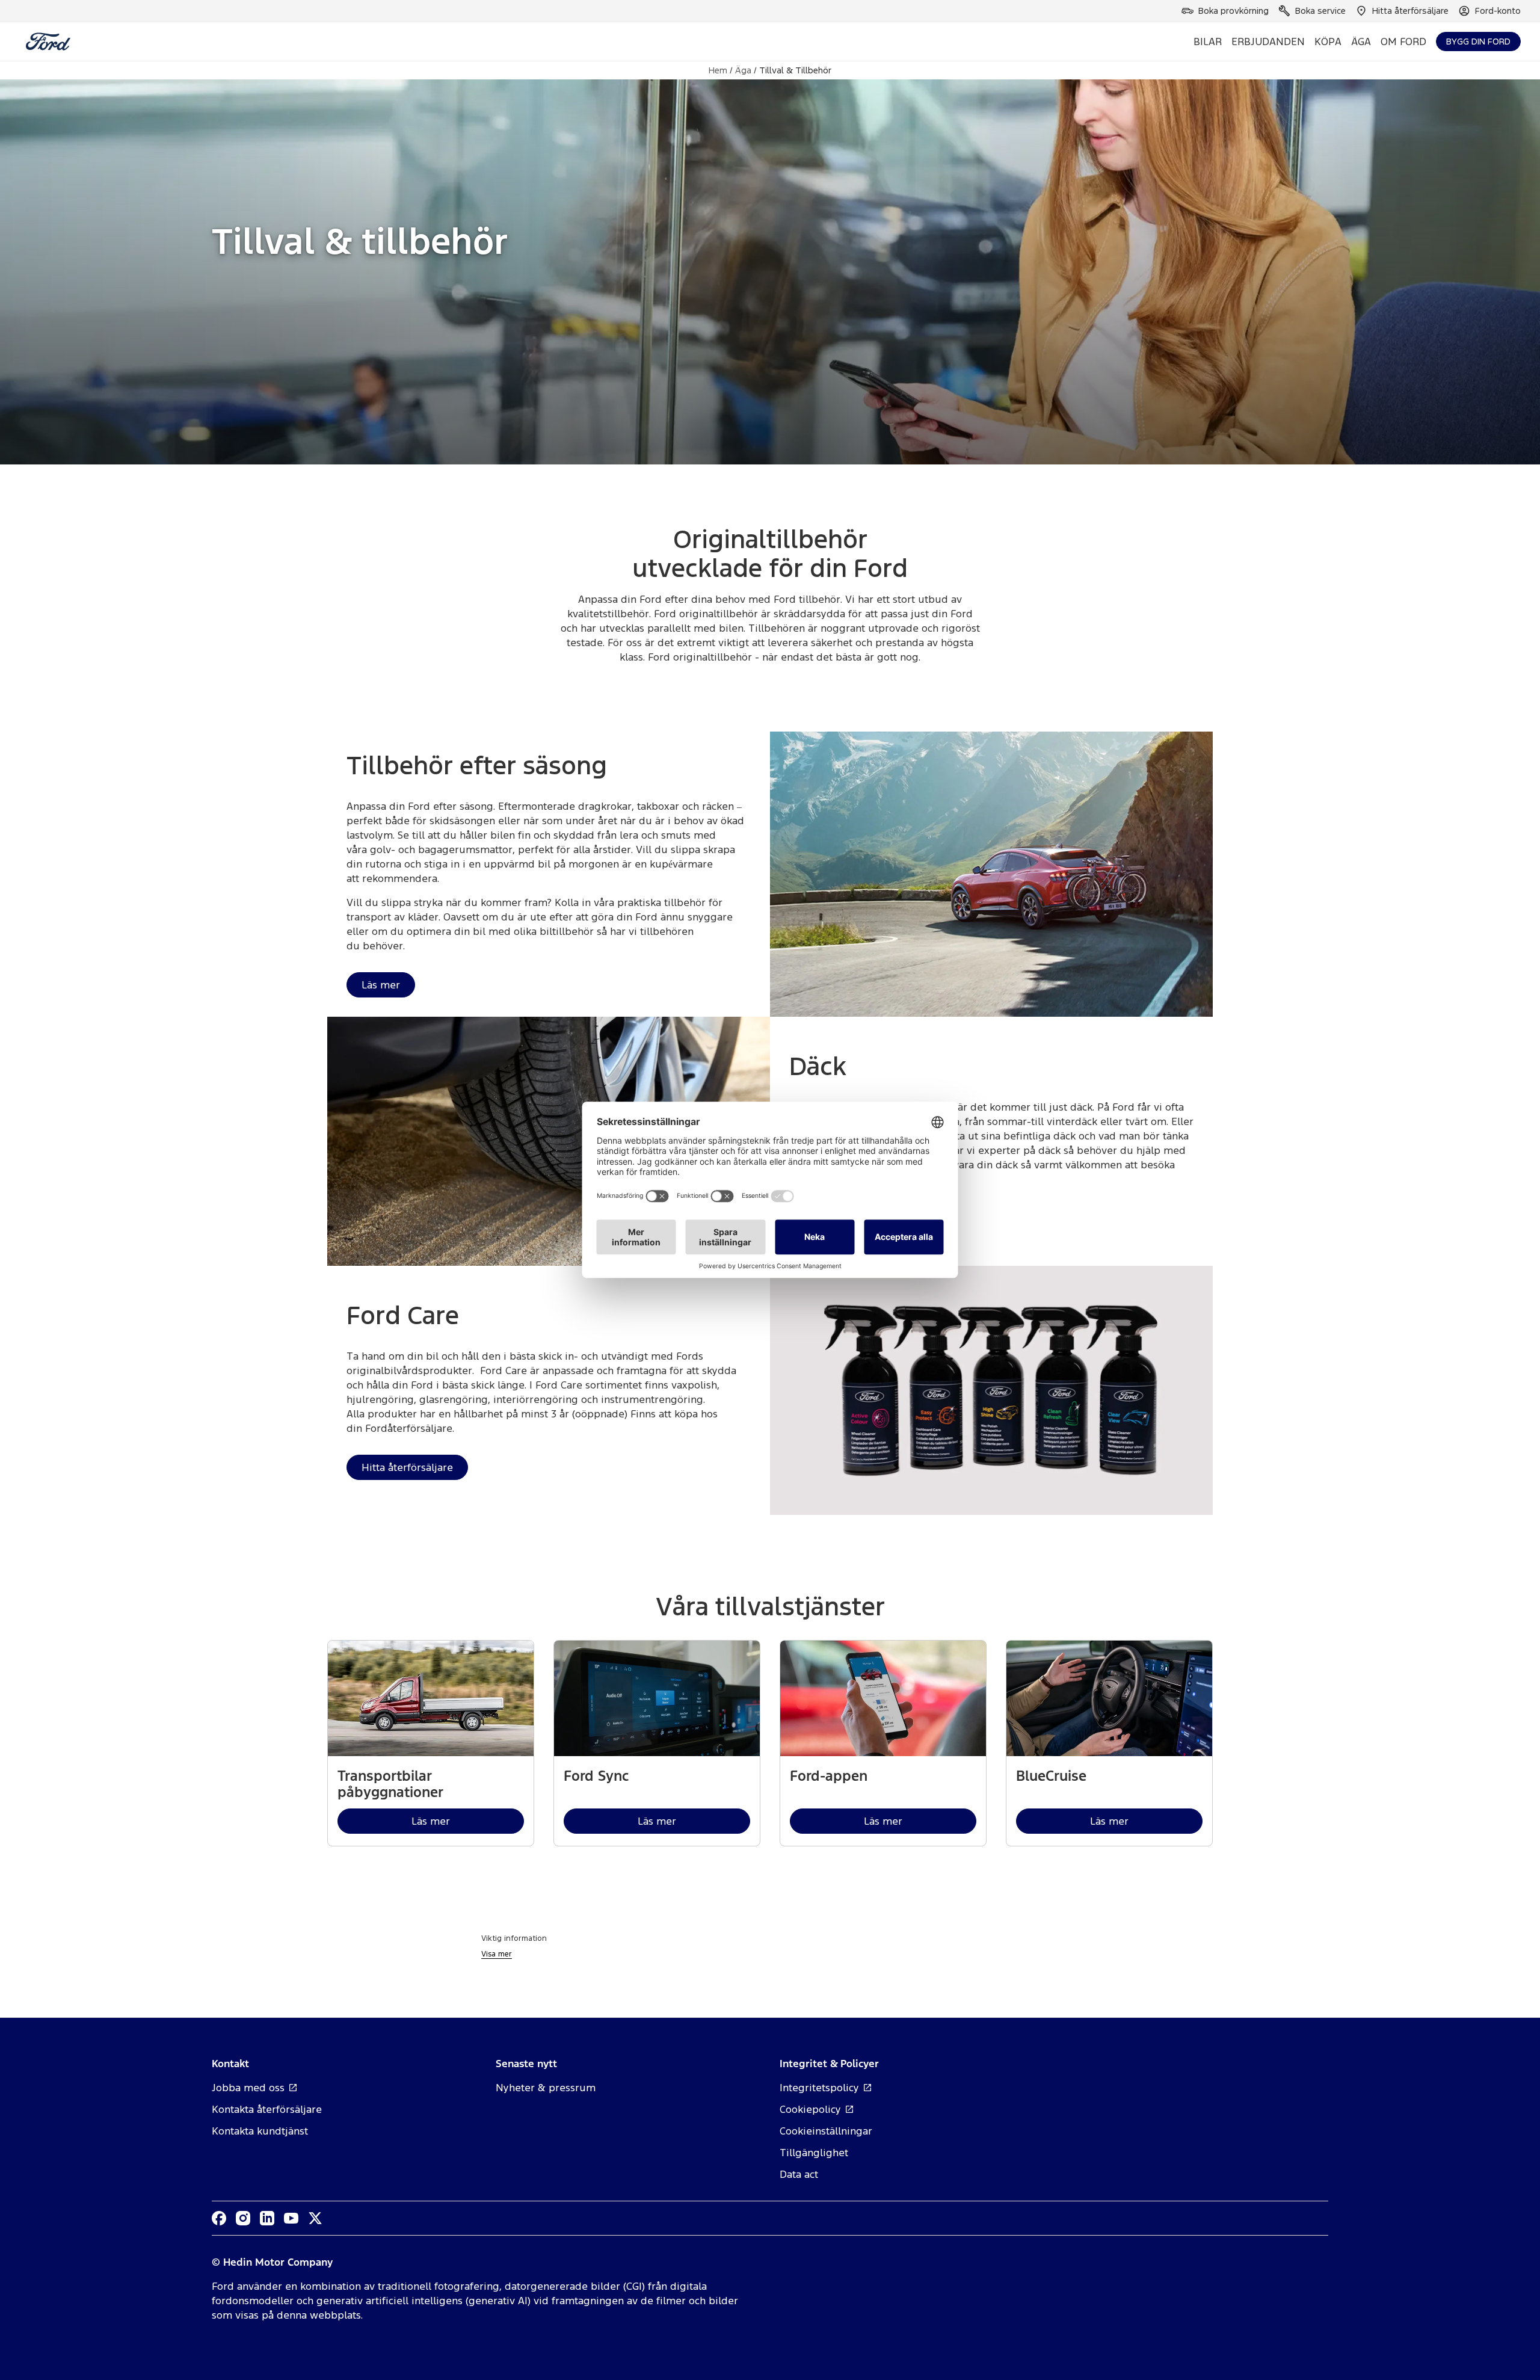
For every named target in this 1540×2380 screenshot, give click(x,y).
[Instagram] (243, 2218)
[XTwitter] (315, 2218)
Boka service (1320, 11)
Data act (799, 2174)
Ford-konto (1498, 11)
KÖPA (1328, 42)
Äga (743, 70)
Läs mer (381, 985)
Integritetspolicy (819, 2088)
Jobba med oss (248, 2088)
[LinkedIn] (267, 2218)
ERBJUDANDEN (1268, 42)
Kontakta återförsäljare (267, 2109)
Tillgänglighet (814, 2153)
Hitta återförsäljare (1410, 11)
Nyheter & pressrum (546, 2088)
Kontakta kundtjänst (260, 2131)
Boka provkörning (1234, 11)
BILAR (1208, 42)
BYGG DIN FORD (1478, 41)
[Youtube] (291, 2218)
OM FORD (1403, 42)
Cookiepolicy (810, 2109)
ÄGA (1361, 42)
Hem (718, 70)
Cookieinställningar (826, 2131)
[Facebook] (219, 2218)
